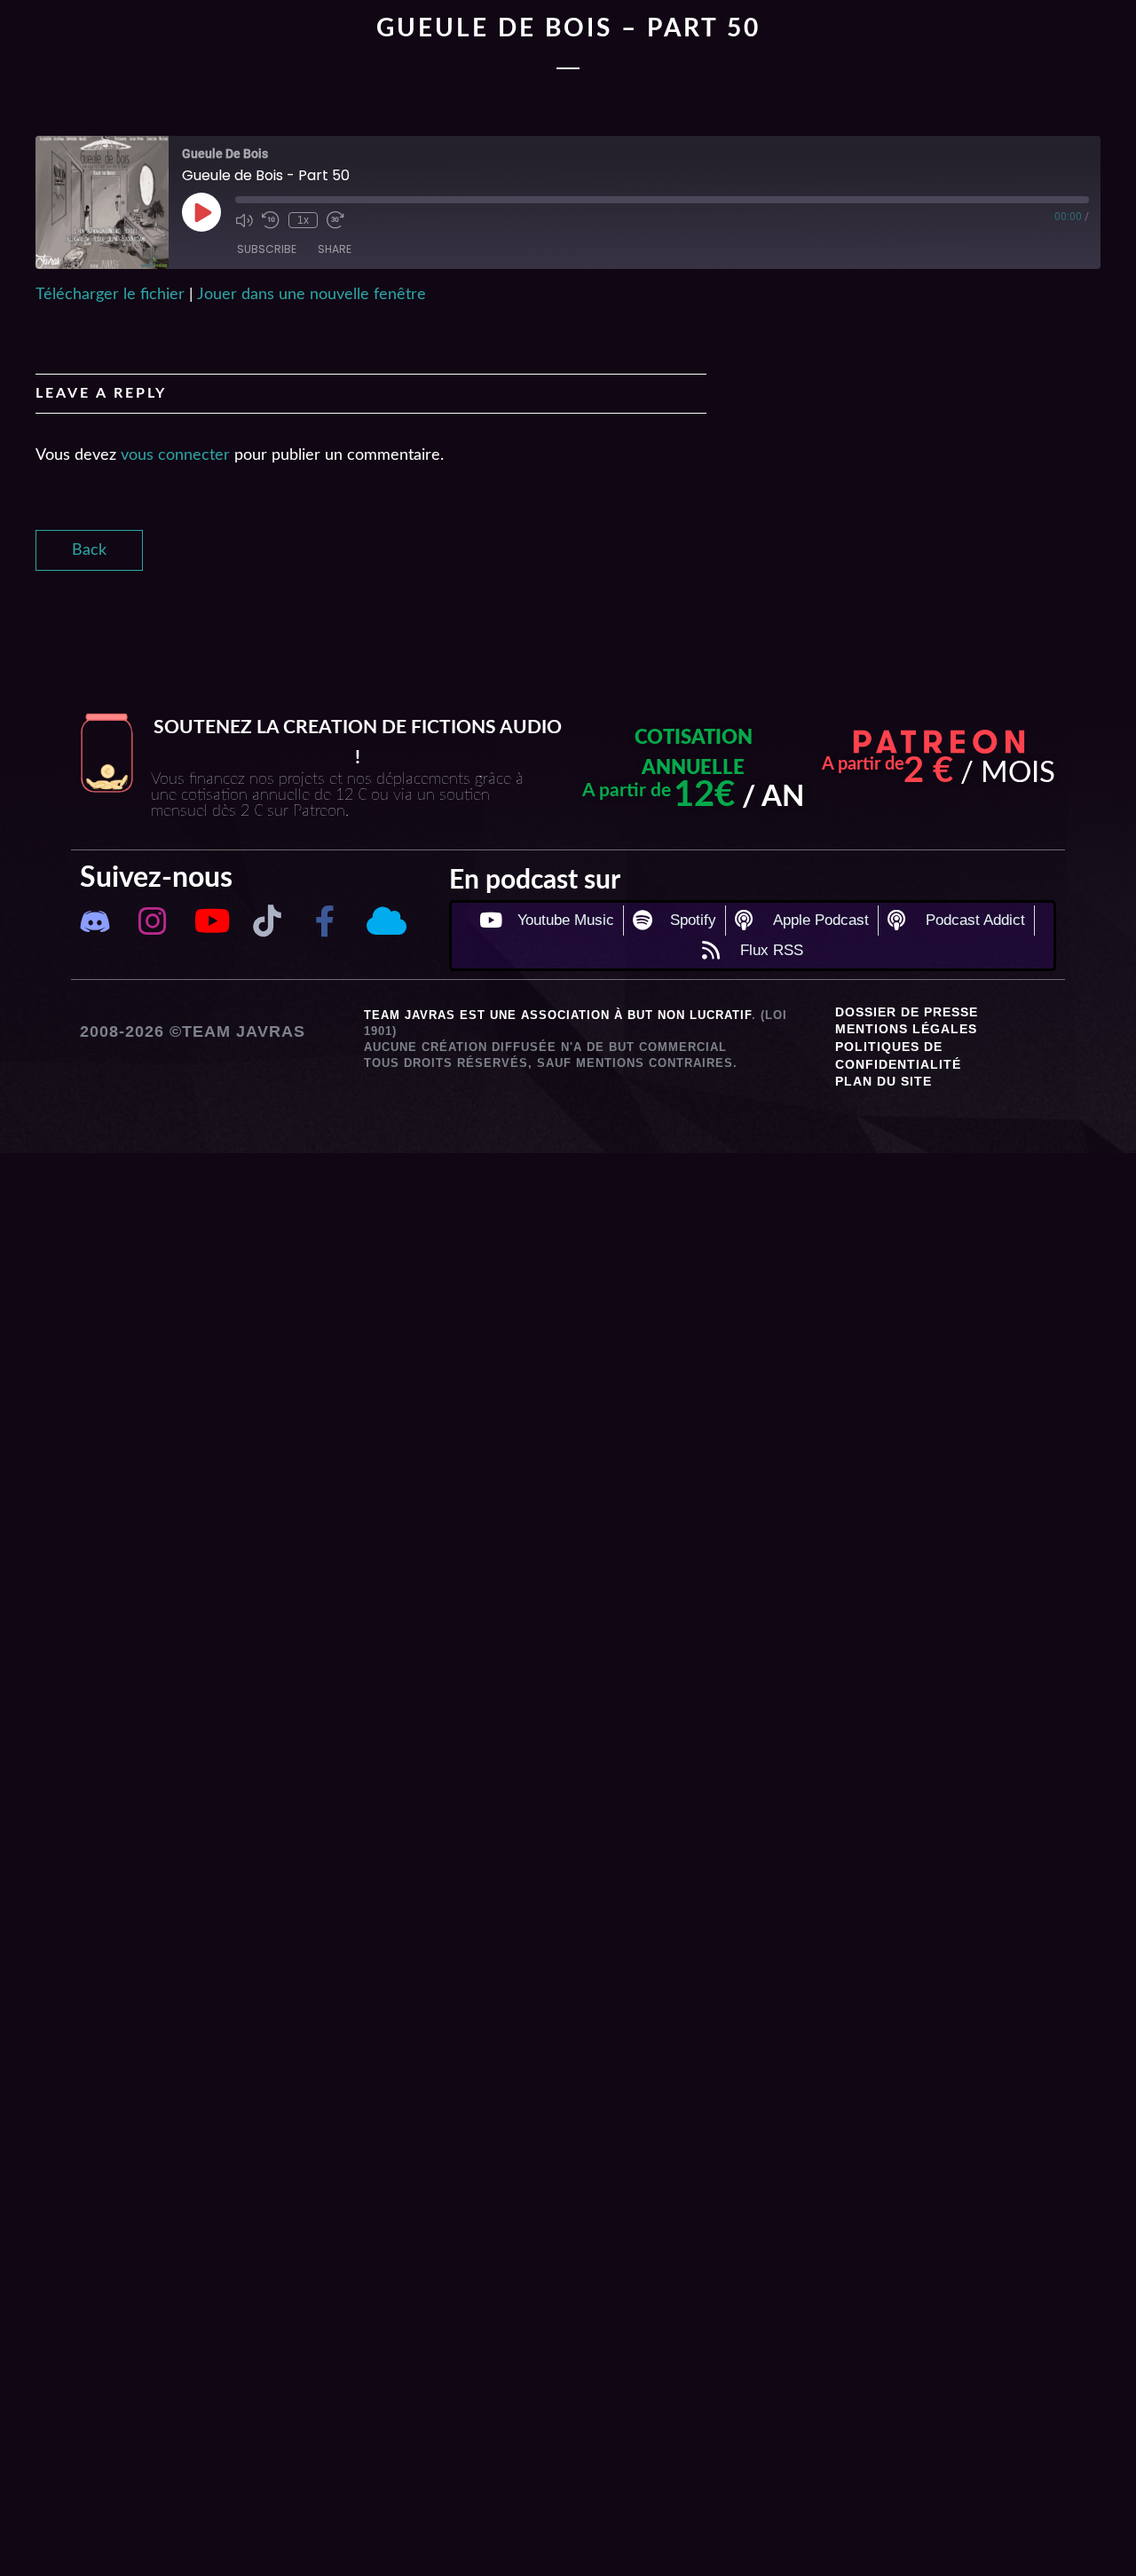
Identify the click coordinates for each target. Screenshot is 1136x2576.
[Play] (201, 212)
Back (89, 550)
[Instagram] (152, 921)
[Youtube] (210, 921)
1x (303, 220)
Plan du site (884, 1081)
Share (335, 249)
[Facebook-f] (325, 921)
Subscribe (267, 249)
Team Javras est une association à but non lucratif (558, 1015)
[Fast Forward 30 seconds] (335, 220)
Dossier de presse (907, 1012)
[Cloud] (383, 921)
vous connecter (175, 455)
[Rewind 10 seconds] (271, 220)
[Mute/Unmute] (244, 220)
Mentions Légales (906, 1029)
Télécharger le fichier (110, 295)
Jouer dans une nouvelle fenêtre (312, 295)
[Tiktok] (268, 921)
